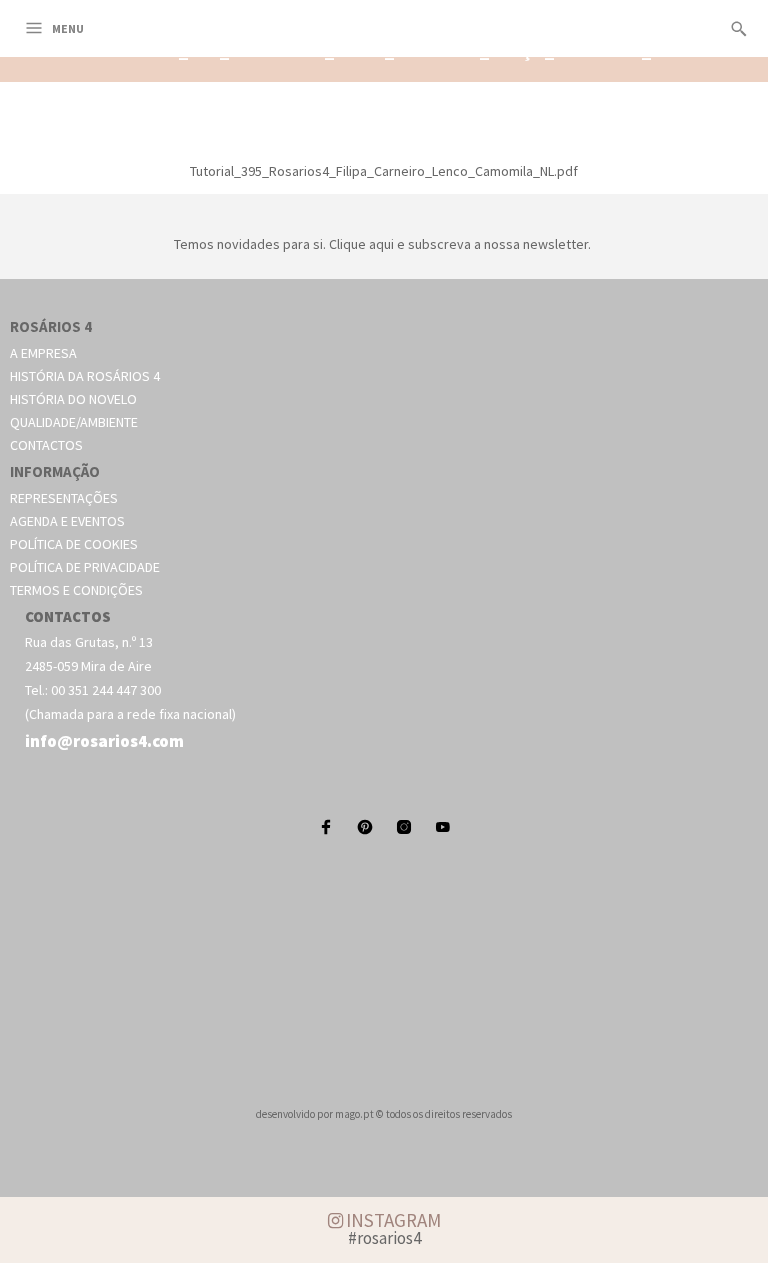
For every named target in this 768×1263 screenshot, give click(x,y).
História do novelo (73, 399)
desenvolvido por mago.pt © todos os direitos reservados (384, 1114)
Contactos (46, 445)
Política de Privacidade (85, 567)
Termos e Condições (76, 590)
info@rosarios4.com (104, 741)
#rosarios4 (384, 1238)
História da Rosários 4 (85, 376)
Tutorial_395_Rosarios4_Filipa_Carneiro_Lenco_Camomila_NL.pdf (384, 171)
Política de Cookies (74, 544)
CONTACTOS (68, 616)
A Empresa (43, 353)
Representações (64, 498)
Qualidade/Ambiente (74, 422)
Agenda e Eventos (67, 521)
